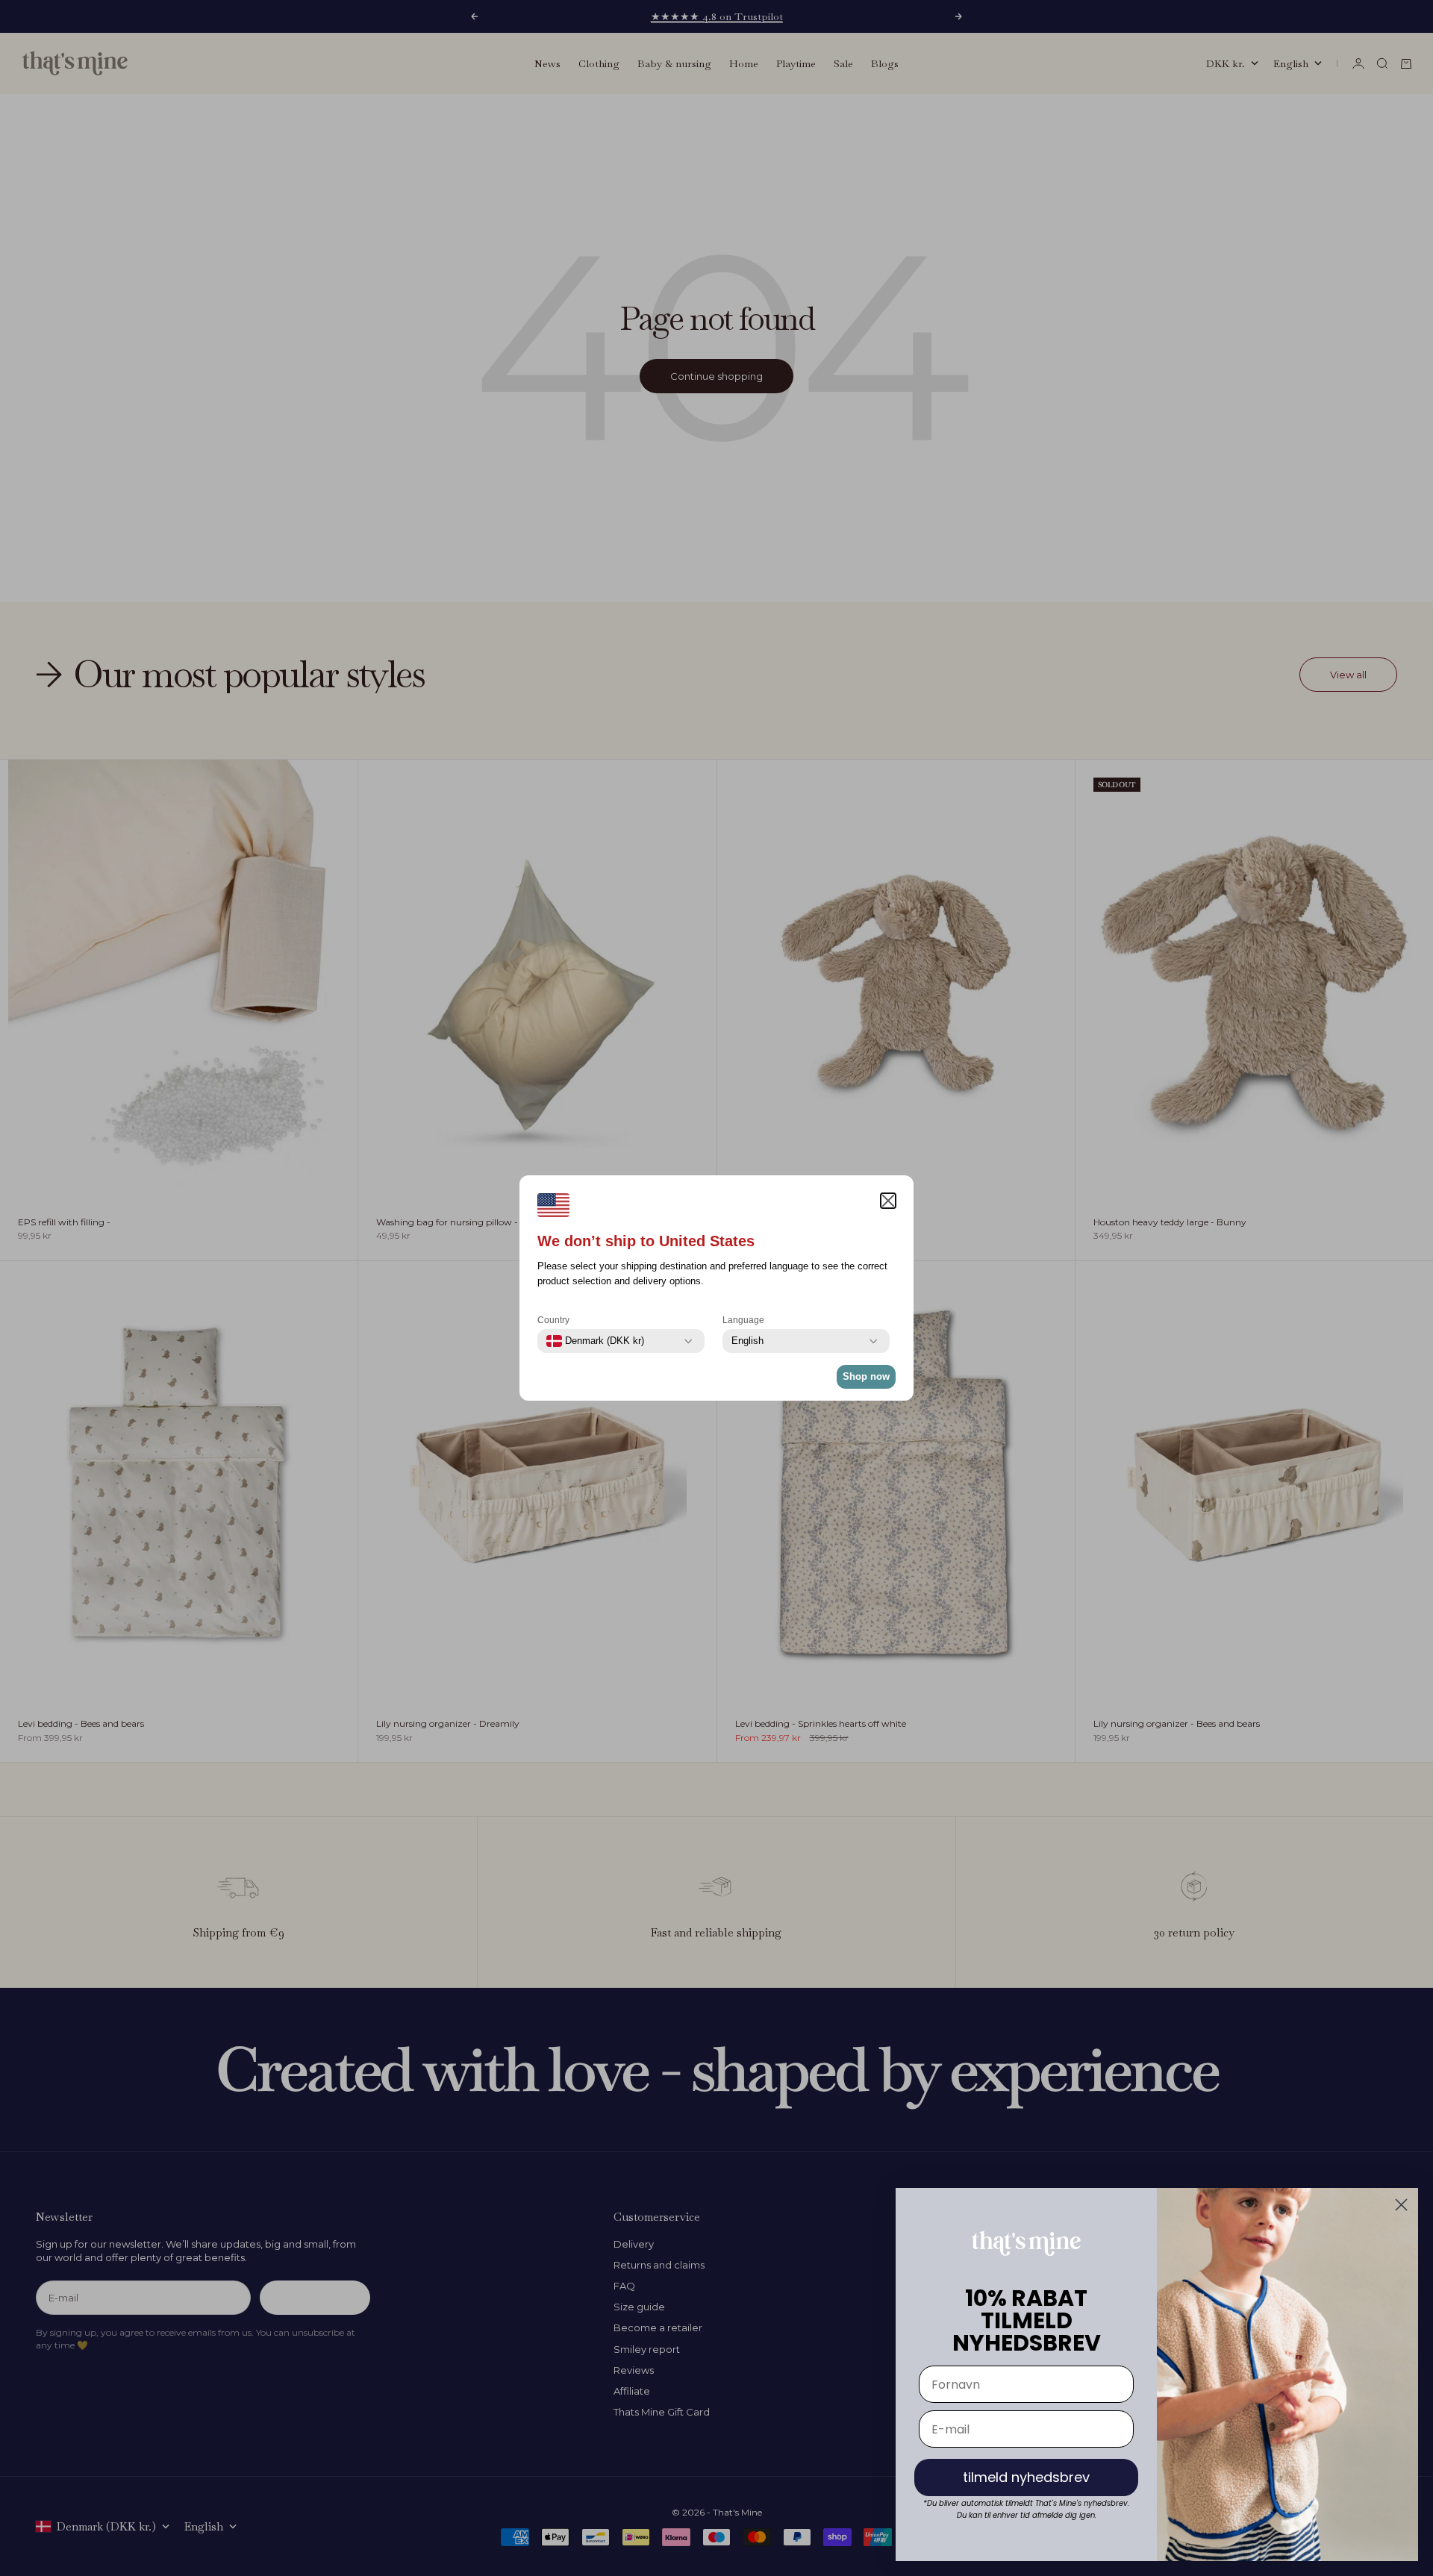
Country (553, 1320)
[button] (888, 1201)
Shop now (866, 1376)
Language (743, 1320)
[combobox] (595, 1341)
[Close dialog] (1401, 2205)
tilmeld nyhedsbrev (1026, 2477)
